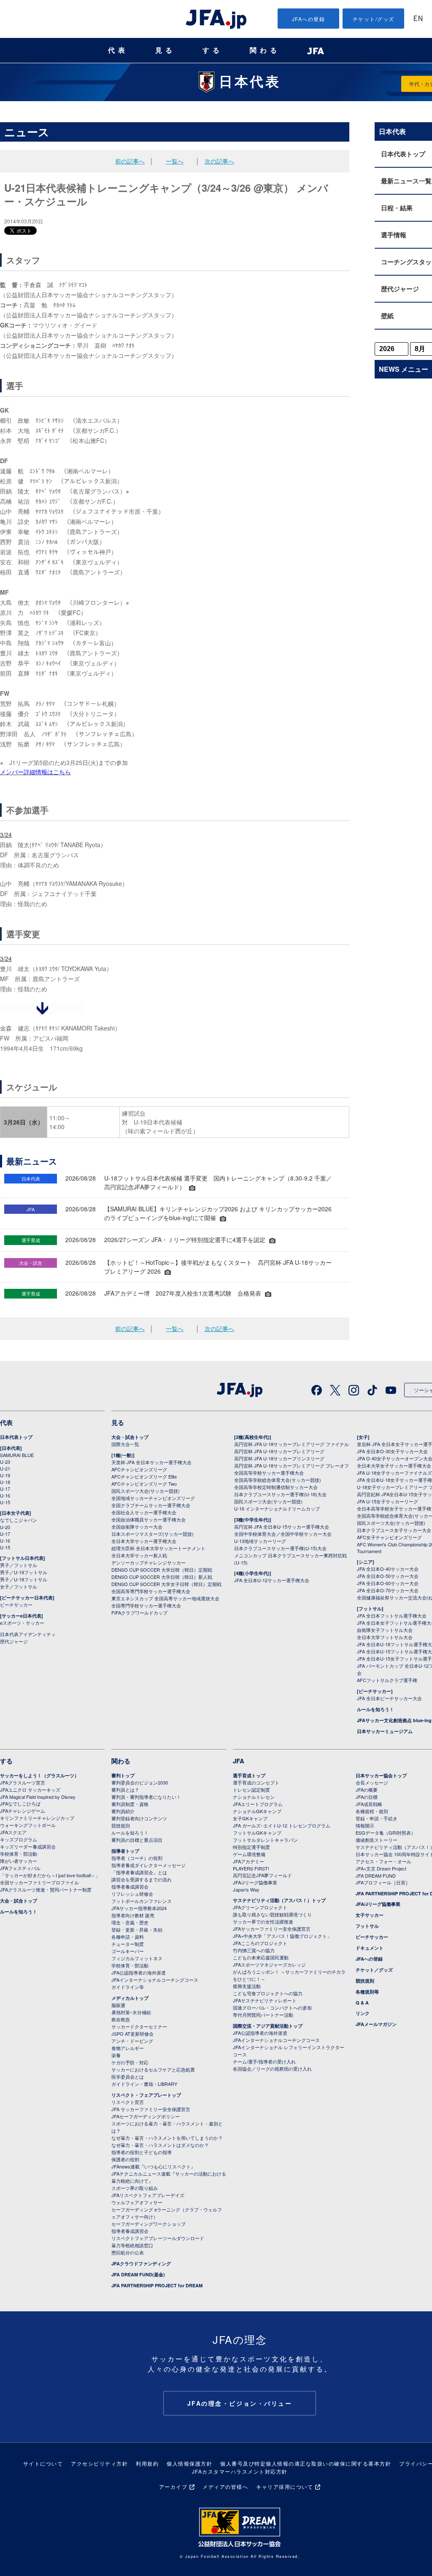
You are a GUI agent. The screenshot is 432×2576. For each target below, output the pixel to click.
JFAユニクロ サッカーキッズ (30, 1790)
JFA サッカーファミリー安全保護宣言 (151, 2109)
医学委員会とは (128, 2077)
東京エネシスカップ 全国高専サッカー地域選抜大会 (165, 1598)
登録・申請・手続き (377, 1818)
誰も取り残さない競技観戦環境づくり (272, 1914)
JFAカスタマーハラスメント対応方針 (240, 2471)
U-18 (5, 1482)
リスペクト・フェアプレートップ (146, 2095)
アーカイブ (173, 2486)
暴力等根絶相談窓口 (132, 2245)
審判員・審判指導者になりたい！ (146, 1797)
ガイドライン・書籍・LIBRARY (144, 2084)
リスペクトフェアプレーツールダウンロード (158, 2238)
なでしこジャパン (19, 1520)
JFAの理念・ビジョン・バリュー (240, 2403)
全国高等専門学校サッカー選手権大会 (151, 1591)
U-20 (5, 1527)
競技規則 (121, 1825)
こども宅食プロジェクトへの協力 (268, 1993)
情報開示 (365, 1825)
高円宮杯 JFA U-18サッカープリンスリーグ (279, 1458)
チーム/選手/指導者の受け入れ (264, 2061)
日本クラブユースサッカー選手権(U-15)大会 (280, 1548)
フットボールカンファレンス (142, 1901)
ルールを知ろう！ (375, 1709)
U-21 (5, 1468)
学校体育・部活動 (19, 1854)
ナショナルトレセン (254, 1797)
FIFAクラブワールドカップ (139, 1613)
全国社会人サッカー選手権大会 (144, 1512)
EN (418, 19)
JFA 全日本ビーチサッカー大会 (389, 1698)
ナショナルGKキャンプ (257, 1811)
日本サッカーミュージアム (385, 1731)
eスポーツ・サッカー (22, 1623)
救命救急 (121, 2019)
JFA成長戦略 (369, 1804)
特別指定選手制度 (251, 1847)
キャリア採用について (285, 2486)
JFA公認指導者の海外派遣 (139, 1972)
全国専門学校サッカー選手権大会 (146, 1605)
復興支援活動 (247, 1986)
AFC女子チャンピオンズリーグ (389, 1537)
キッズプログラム (19, 1839)
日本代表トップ (16, 1437)
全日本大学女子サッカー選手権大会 (394, 1465)
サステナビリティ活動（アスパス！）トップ (279, 1900)
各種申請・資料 (128, 1937)
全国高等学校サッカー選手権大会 (269, 1473)
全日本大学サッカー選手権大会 (144, 1541)
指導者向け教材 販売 (133, 1915)
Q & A (362, 2003)
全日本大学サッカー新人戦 (139, 1555)
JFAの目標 (367, 1797)
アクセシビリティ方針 (99, 2463)
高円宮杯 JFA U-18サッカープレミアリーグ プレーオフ (292, 1465)
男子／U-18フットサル (24, 1579)
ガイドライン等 (128, 1987)
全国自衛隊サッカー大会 (137, 1527)
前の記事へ (130, 161)
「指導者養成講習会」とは (139, 1872)
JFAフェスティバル (20, 1868)
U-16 (5, 1495)
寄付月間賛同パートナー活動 (263, 2015)
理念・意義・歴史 (130, 1922)
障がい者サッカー (19, 1861)
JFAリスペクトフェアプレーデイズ (148, 2195)
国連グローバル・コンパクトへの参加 (272, 2007)
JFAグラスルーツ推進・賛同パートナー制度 (46, 1889)
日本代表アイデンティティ (28, 1634)
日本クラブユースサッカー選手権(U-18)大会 (280, 1494)
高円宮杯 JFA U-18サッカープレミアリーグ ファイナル (292, 1444)
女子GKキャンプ (250, 1818)
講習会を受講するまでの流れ (142, 1879)
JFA (239, 1761)
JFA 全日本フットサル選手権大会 (392, 1615)
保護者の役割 (125, 2159)
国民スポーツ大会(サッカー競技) (146, 1491)
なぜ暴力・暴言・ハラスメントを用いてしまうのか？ (167, 2138)
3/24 (6, 835)
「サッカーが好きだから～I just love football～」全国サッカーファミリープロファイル (50, 1879)
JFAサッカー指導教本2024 (139, 1908)
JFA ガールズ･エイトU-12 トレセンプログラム (282, 1825)
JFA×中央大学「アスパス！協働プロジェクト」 (282, 1936)
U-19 (5, 1475)
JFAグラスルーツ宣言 (23, 1782)
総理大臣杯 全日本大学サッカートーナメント (158, 1548)
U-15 (5, 1502)
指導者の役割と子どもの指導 (142, 2152)
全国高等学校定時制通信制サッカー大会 (276, 1487)
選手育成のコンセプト (256, 1782)
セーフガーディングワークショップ (148, 2224)
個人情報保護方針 (189, 2463)
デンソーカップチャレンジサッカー (148, 1562)
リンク (363, 2013)
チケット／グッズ (374, 1970)
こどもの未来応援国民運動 (261, 1957)
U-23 (5, 1462)
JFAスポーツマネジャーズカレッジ (269, 1964)
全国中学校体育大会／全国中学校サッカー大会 (283, 1534)
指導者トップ (125, 1851)
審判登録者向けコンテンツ (139, 1818)
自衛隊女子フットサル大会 (385, 1630)
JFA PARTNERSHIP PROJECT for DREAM (157, 2285)
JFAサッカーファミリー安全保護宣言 (272, 1929)
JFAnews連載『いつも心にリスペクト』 (153, 2166)
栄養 (116, 2055)
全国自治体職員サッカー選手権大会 (148, 1519)
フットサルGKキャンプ (257, 1833)
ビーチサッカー (16, 1605)
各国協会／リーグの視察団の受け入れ (272, 2069)
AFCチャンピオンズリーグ (139, 1469)
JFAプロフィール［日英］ (383, 1882)
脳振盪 (118, 2005)
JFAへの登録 (309, 19)
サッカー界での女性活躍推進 (263, 1921)
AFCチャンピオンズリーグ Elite (144, 1476)
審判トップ (123, 1775)
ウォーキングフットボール (28, 1825)
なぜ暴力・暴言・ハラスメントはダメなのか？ (160, 2145)
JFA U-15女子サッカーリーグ (387, 1501)
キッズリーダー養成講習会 (28, 1846)
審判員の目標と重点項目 (137, 1840)
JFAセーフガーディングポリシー (146, 2116)
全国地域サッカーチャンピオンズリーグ (153, 1498)
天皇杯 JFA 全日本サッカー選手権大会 (151, 1462)
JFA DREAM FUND (376, 1876)
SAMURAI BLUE (17, 1455)
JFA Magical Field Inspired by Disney (38, 1797)
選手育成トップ (249, 1775)
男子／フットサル (19, 1565)
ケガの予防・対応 (130, 2062)
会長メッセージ (372, 1782)
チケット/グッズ (374, 19)
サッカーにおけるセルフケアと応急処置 (153, 2069)
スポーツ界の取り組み (135, 2188)
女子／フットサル (19, 1586)
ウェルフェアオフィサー (137, 2202)
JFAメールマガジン (376, 2024)
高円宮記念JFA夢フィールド (262, 1875)
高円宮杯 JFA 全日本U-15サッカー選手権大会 (282, 1527)
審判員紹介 (123, 1811)
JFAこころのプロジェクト (260, 1943)
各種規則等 (367, 1992)
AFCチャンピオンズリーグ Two (144, 1484)
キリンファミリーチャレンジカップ (37, 1818)
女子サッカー (370, 1915)
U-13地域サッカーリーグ (260, 1541)
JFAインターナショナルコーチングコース (155, 1980)
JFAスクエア (13, 1832)
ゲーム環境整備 (249, 1854)
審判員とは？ (125, 1790)
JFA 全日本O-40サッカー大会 (388, 1569)
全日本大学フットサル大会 (385, 1637)
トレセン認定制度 (251, 1790)
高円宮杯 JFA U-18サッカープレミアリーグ (279, 1451)
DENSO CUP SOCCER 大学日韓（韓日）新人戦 (162, 1577)
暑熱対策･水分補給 (131, 2012)
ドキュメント (370, 1948)
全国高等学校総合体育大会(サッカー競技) (278, 1480)
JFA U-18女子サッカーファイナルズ (394, 1473)
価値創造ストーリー (377, 1840)
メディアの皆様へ (225, 2486)
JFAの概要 (367, 1790)
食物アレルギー (128, 2048)
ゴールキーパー (128, 1951)
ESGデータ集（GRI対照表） (386, 1833)
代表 (118, 50)
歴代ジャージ (14, 1641)
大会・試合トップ (130, 1437)
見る (165, 50)
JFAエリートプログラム (258, 1804)
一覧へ (175, 161)
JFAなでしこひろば (20, 1803)
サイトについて (43, 2463)
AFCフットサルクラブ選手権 (387, 1680)
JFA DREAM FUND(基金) (138, 2274)
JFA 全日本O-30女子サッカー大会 (392, 1451)
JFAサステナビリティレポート (265, 2000)
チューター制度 (128, 1944)
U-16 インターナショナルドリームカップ (277, 1508)
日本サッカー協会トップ (381, 1775)
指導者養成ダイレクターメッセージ (148, 1865)
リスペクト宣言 (128, 2102)
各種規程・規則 (372, 1811)
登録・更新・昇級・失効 (137, 1929)
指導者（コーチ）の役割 (137, 1858)
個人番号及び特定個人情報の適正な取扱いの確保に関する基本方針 (306, 2463)
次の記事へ (219, 161)
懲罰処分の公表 (128, 2252)
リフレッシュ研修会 (132, 1894)
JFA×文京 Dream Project (381, 1868)
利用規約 (147, 2463)
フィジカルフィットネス (137, 1958)
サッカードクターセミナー (139, 2026)
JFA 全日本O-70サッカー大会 (388, 1590)
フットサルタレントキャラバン (265, 1840)
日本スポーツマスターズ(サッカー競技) (153, 1534)
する (213, 50)
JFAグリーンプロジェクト (260, 1907)
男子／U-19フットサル (24, 1572)
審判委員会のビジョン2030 (140, 1782)
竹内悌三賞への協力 (254, 1950)
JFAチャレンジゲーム (23, 1811)
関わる (265, 50)
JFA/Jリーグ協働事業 (255, 1882)
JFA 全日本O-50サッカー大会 (388, 1576)
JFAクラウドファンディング (141, 2263)
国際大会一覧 (125, 1444)
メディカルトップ (130, 1998)
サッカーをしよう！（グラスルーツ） (39, 1775)
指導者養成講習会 (130, 1886)
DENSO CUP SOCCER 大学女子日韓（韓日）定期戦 (166, 1584)
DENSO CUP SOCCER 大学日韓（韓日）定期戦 (162, 1570)
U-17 (5, 1489)
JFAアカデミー (248, 1861)
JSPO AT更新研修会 (132, 2034)
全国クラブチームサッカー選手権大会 (151, 1505)
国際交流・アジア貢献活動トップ (268, 2026)
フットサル (367, 1926)
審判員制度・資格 (130, 1804)
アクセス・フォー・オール (383, 1861)
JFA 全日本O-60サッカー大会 (388, 1583)
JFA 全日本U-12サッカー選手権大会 (272, 1580)
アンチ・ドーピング (132, 2041)
